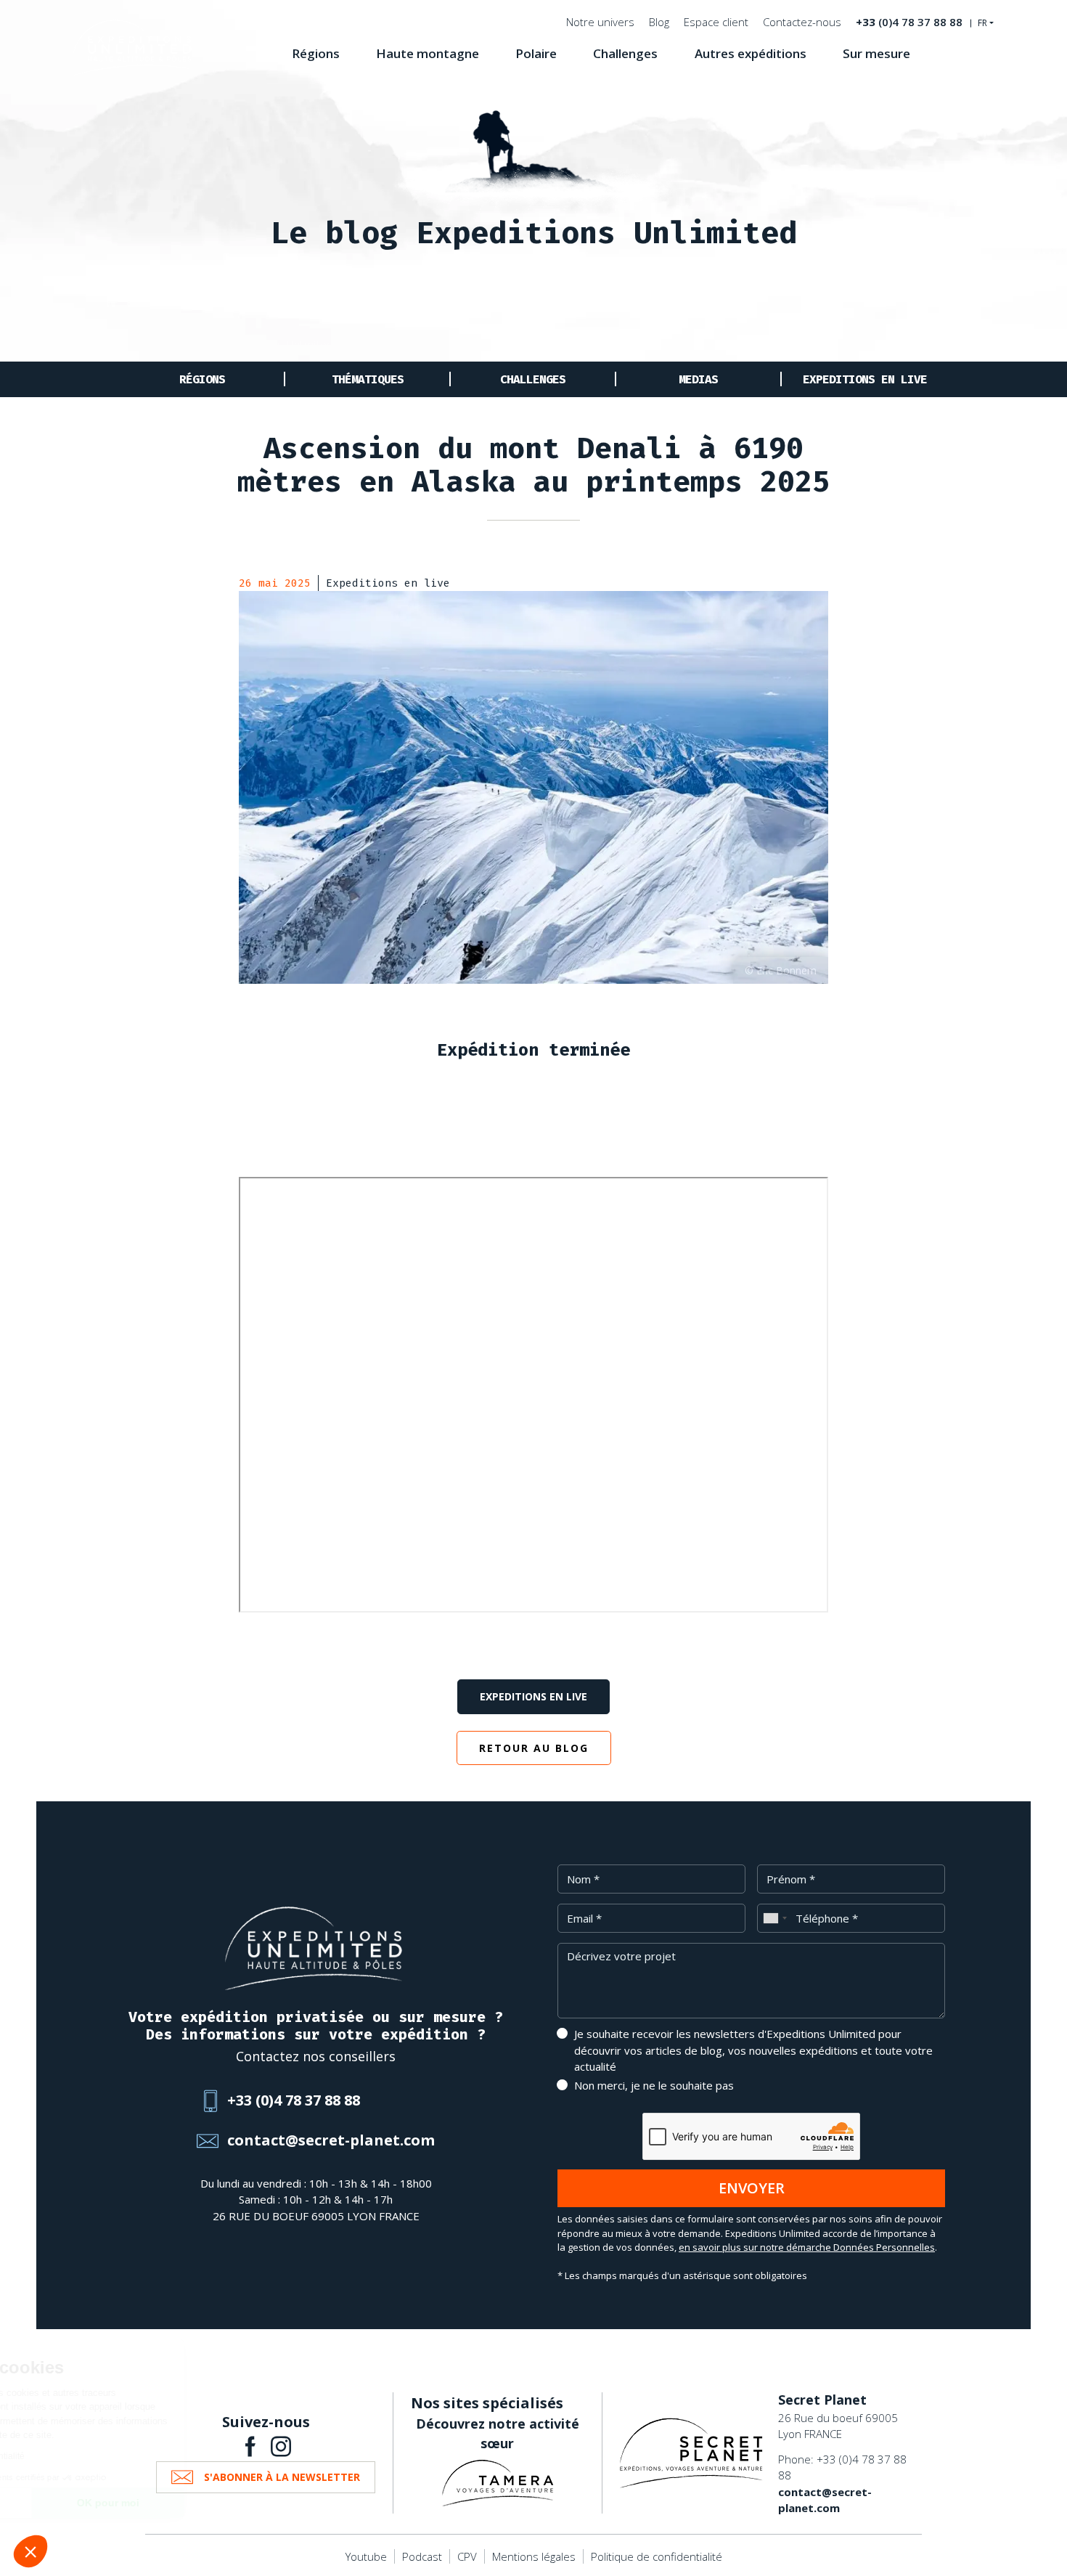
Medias (698, 379)
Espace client (716, 22)
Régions (316, 53)
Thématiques (368, 379)
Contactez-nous (802, 22)
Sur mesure (876, 53)
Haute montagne (428, 53)
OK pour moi (243, 2503)
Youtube (366, 2556)
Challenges (625, 53)
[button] (30, 2551)
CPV (467, 2556)
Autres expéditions (751, 53)
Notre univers (600, 22)
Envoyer (752, 2188)
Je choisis (91, 2503)
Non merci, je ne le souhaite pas (654, 2085)
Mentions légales (534, 2556)
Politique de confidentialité (657, 2556)
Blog (659, 22)
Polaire (536, 53)
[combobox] (774, 1918)
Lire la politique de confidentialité (94, 2456)
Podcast (422, 2556)
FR (982, 23)
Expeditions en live (865, 379)
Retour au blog (534, 1748)
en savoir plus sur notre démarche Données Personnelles (807, 2247)
